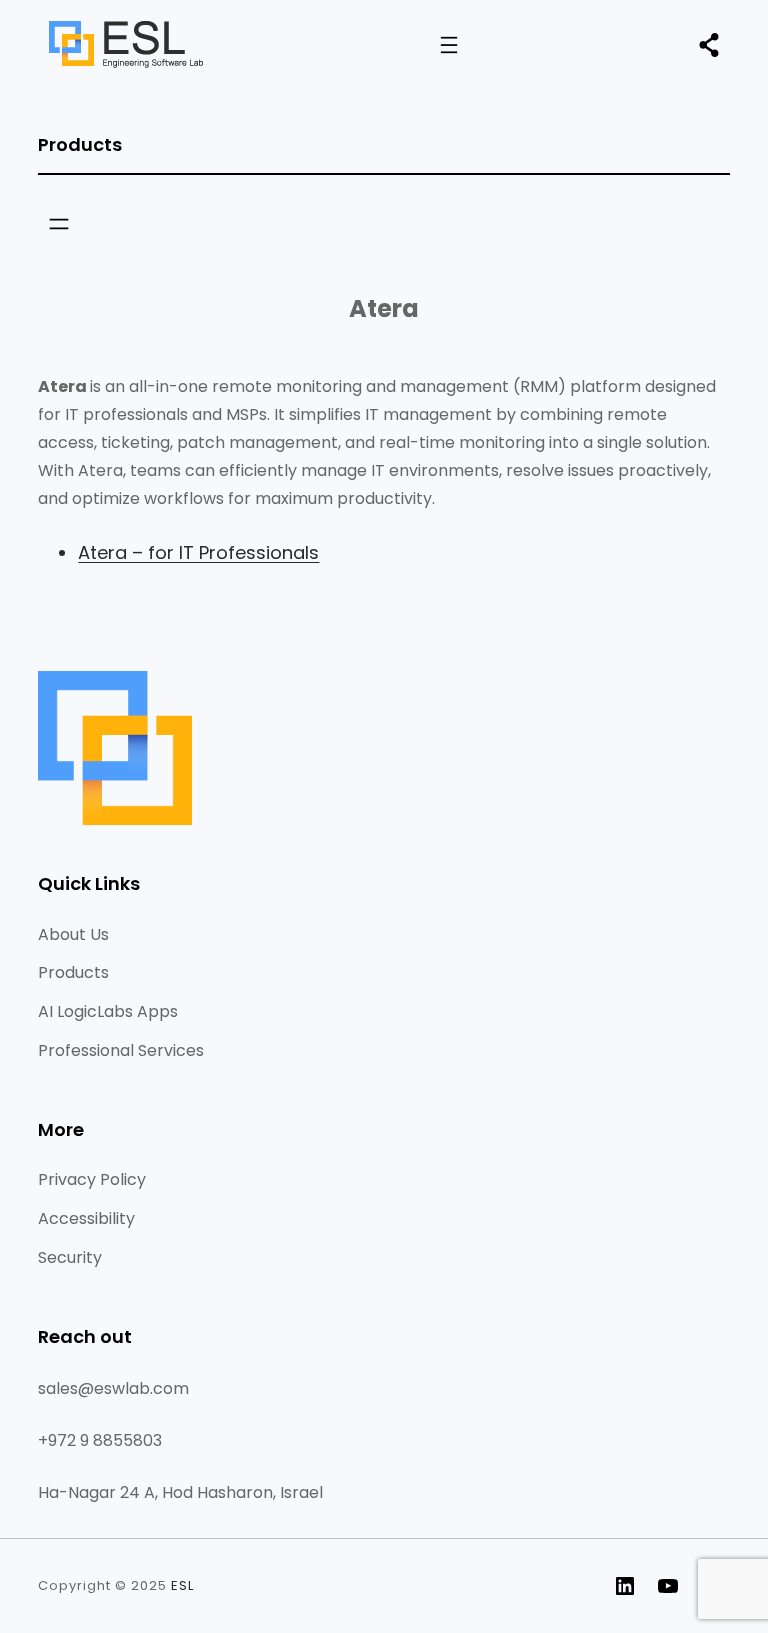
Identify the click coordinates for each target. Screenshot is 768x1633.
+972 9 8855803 (100, 1440)
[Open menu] (449, 45)
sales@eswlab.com (113, 1388)
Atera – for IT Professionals (198, 552)
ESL (182, 1585)
